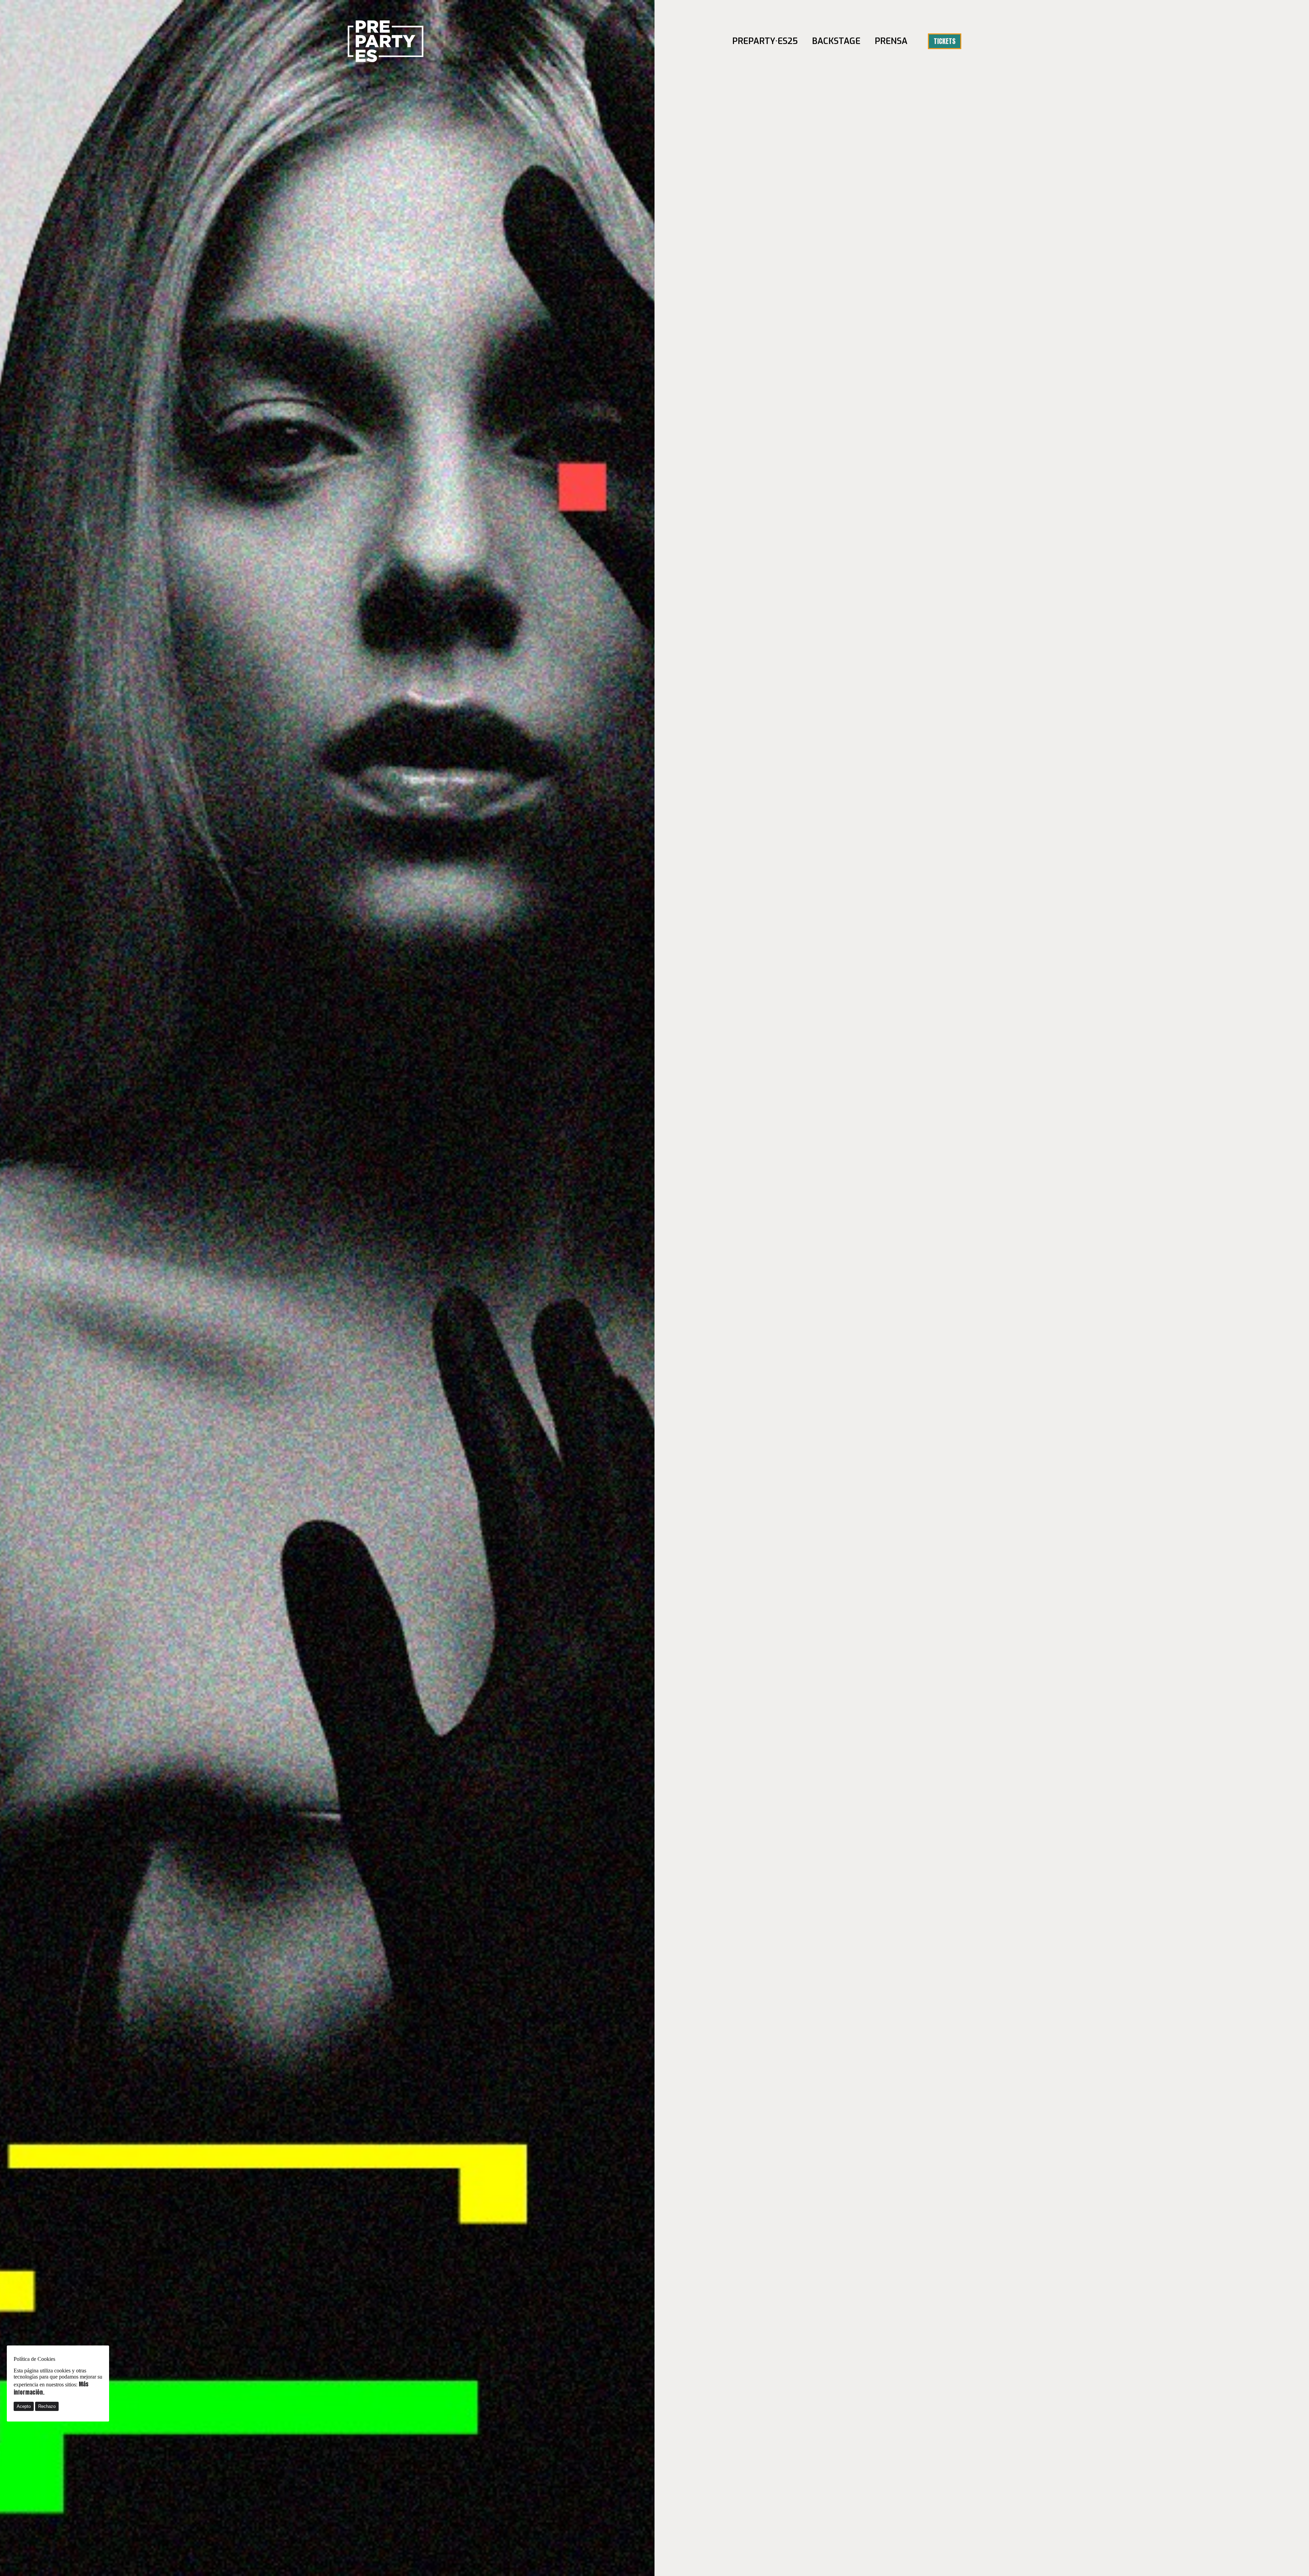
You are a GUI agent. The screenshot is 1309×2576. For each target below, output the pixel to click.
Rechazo (47, 2406)
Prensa (891, 41)
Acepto (24, 2406)
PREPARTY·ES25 (765, 41)
